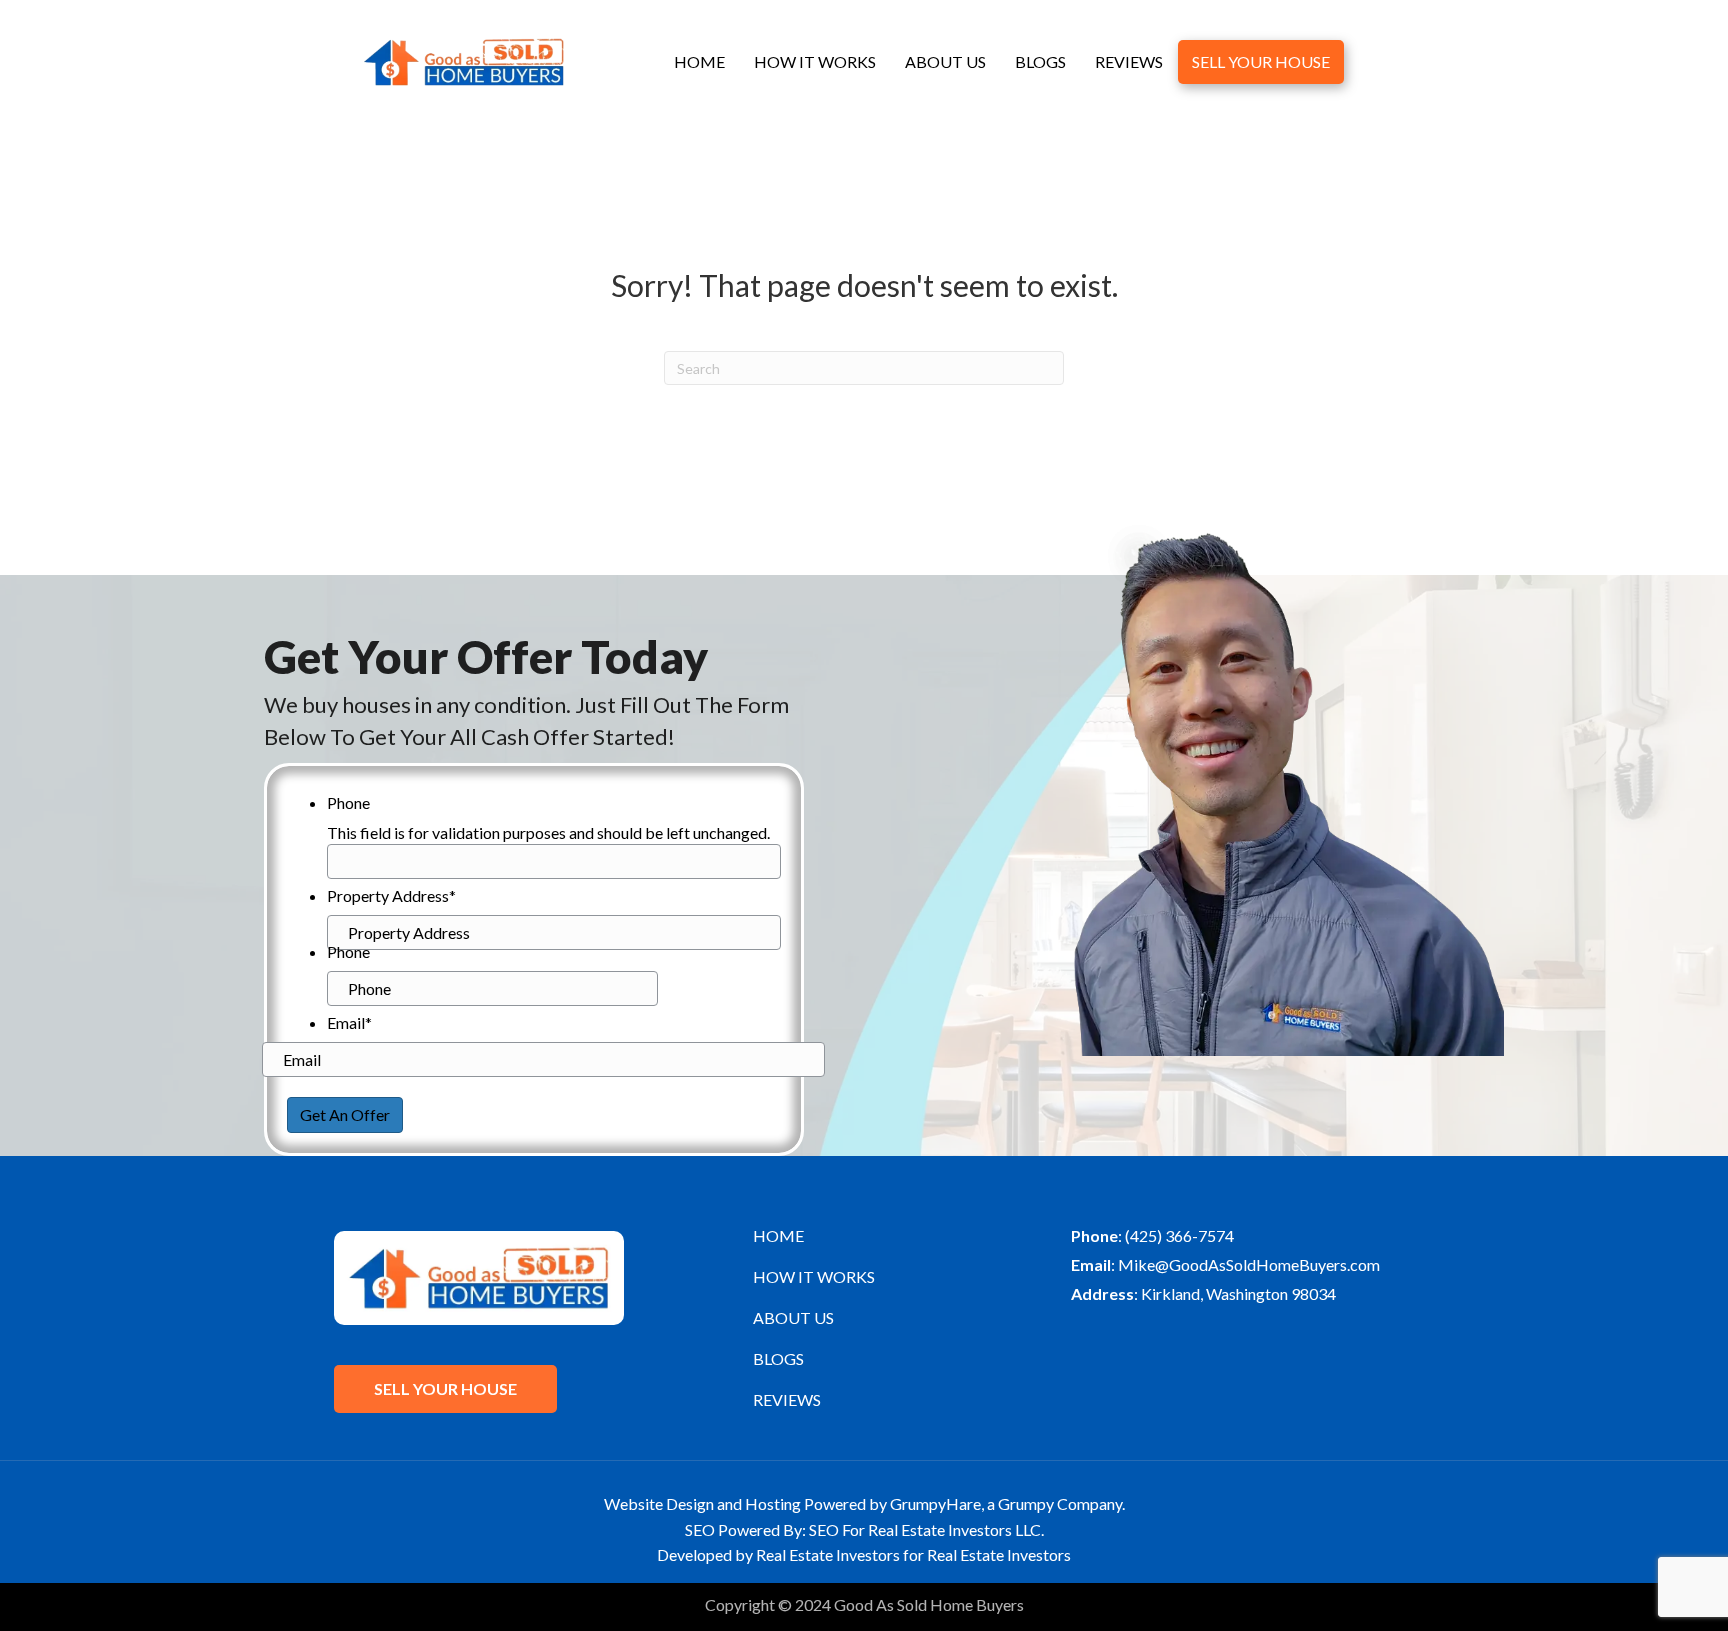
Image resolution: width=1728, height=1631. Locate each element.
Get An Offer (345, 1114)
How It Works (815, 61)
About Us (945, 61)
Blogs (1040, 61)
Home (699, 61)
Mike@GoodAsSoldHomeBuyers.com (1249, 1264)
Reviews (1129, 61)
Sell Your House (1261, 61)
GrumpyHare (935, 1503)
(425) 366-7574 (1179, 1235)
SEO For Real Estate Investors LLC (925, 1529)
